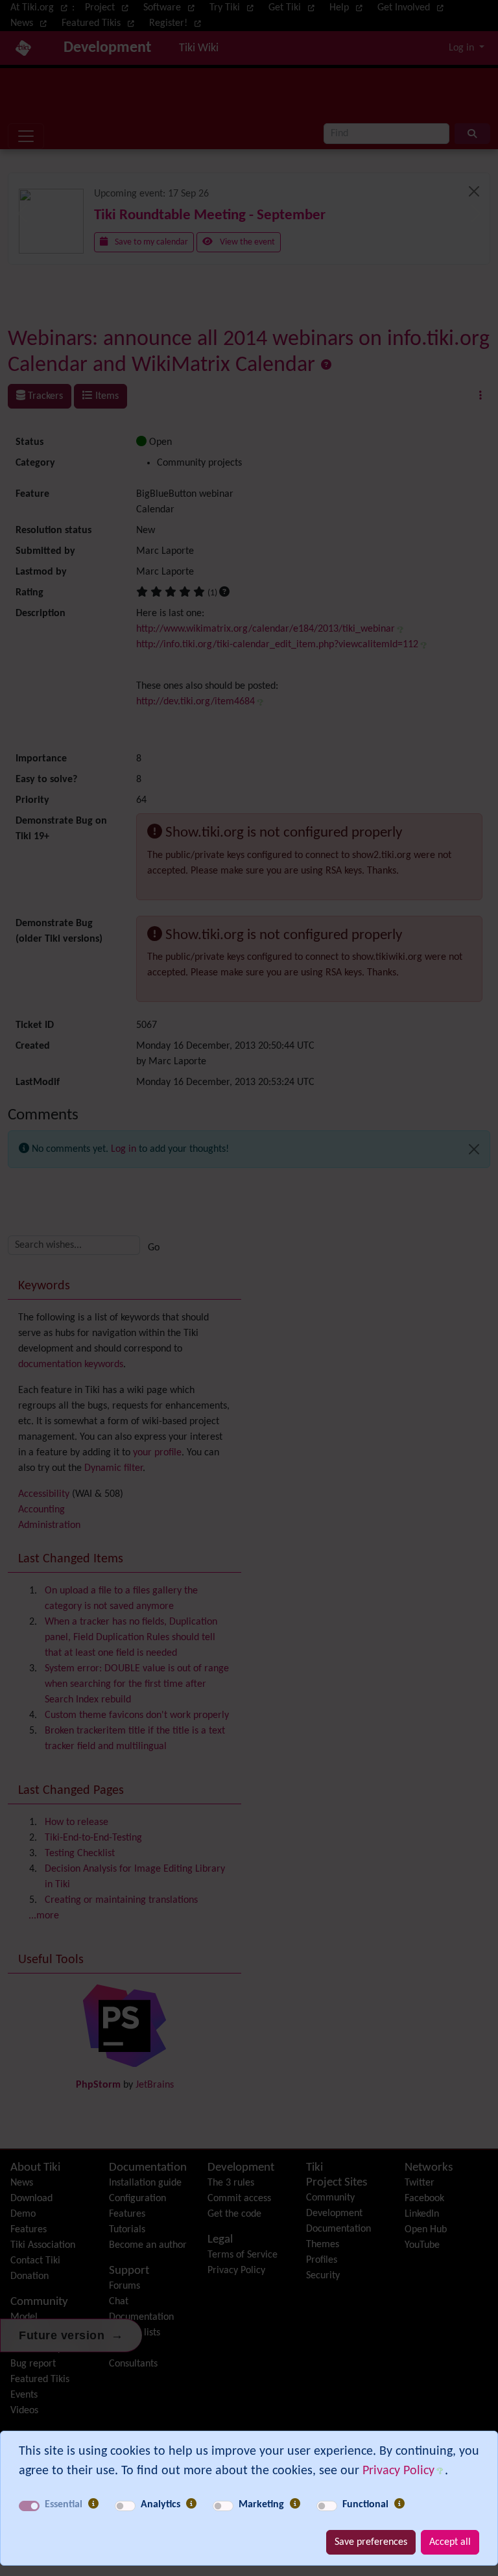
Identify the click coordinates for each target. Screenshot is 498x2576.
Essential (64, 2505)
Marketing (261, 2505)
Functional (365, 2505)
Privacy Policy (398, 2471)
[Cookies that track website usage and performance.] (191, 2505)
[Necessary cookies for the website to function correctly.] (93, 2505)
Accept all (450, 2542)
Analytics (160, 2505)
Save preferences (371, 2542)
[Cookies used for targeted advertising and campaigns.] (295, 2505)
